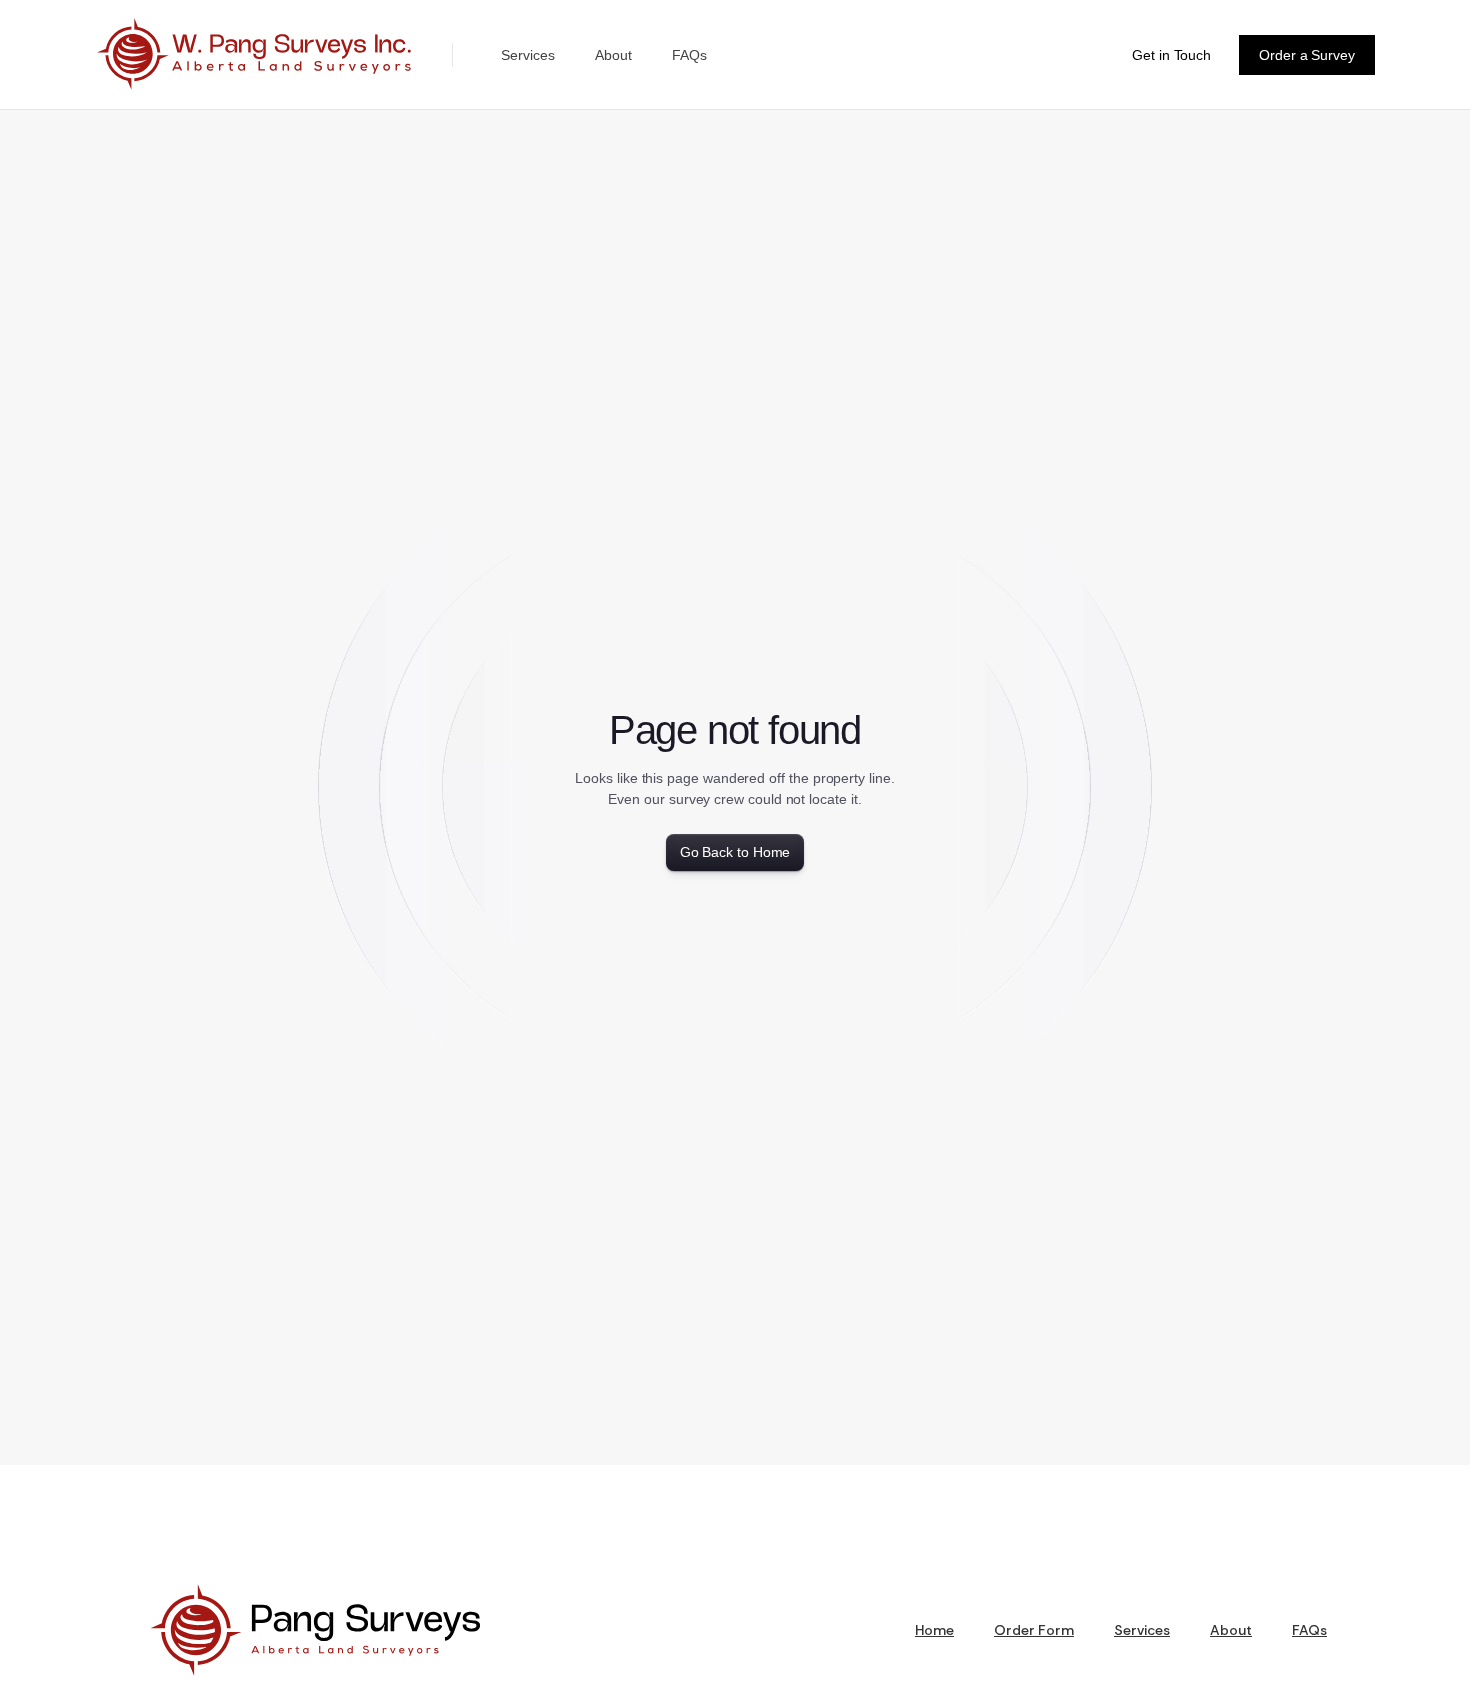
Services (528, 55)
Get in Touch (1171, 55)
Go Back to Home (735, 852)
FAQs (689, 55)
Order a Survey (1307, 55)
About (613, 55)
